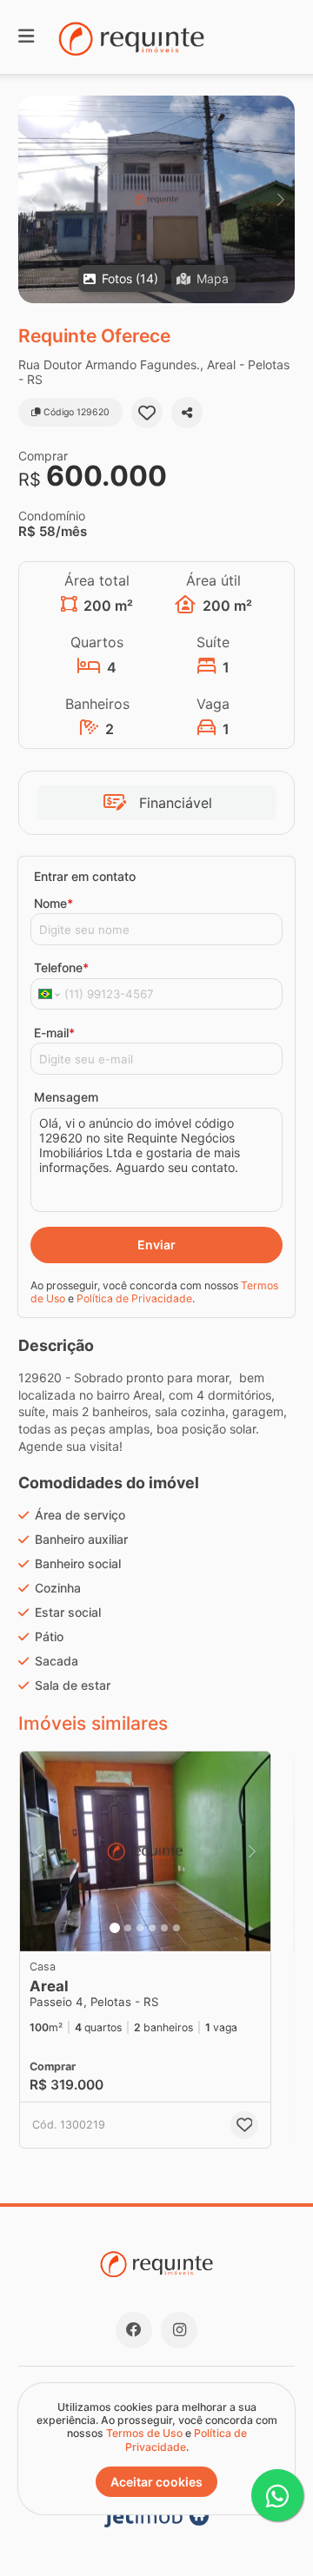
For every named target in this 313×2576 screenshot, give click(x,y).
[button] (156, 199)
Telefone (61, 967)
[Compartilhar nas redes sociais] (187, 413)
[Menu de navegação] (26, 37)
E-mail (54, 1033)
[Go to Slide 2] (128, 1928)
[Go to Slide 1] (115, 1928)
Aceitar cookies (156, 2482)
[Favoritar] (147, 413)
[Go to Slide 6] (176, 1928)
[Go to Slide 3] (140, 1928)
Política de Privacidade (134, 1298)
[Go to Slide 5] (164, 1928)
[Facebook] (134, 2330)
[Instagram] (179, 2330)
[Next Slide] (280, 199)
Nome (53, 903)
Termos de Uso (144, 2433)
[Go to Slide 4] (152, 1928)
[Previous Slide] (33, 199)
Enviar (156, 1245)
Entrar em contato (85, 876)
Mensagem (66, 1097)
